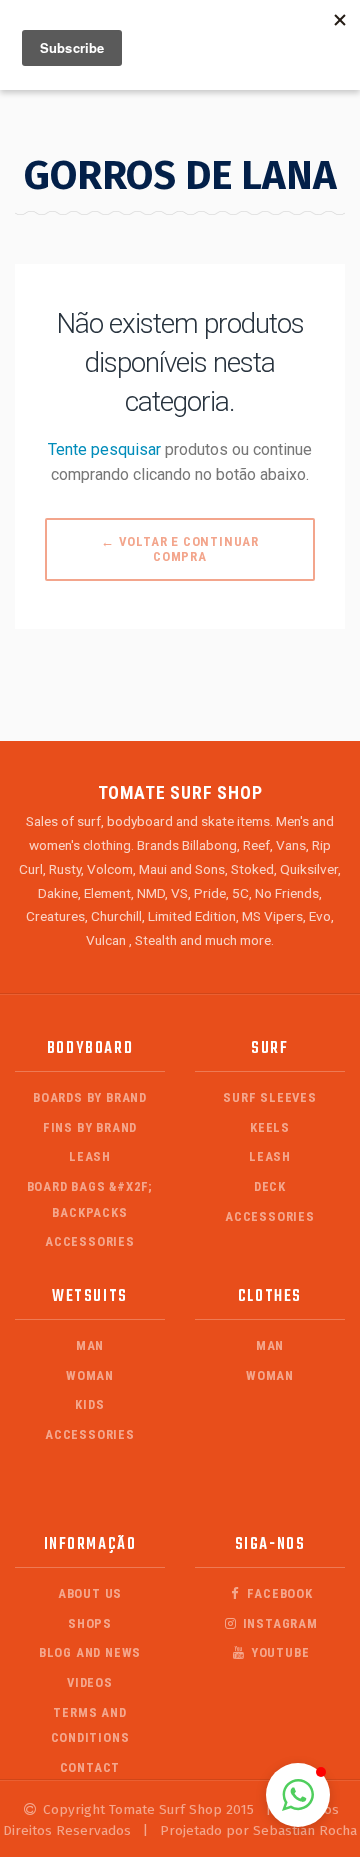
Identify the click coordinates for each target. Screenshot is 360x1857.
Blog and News (90, 1652)
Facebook (278, 1593)
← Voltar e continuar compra (180, 549)
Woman (90, 1375)
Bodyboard (90, 1048)
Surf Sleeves (270, 1097)
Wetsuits (90, 1296)
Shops (90, 1623)
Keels (270, 1127)
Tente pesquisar (104, 449)
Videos (90, 1682)
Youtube (278, 1652)
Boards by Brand (90, 1097)
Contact (90, 1767)
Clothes (270, 1296)
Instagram (278, 1623)
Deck (270, 1186)
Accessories (90, 1241)
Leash (90, 1156)
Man (90, 1345)
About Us (90, 1593)
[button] (298, 1795)
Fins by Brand (90, 1127)
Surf (269, 1048)
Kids (89, 1404)
